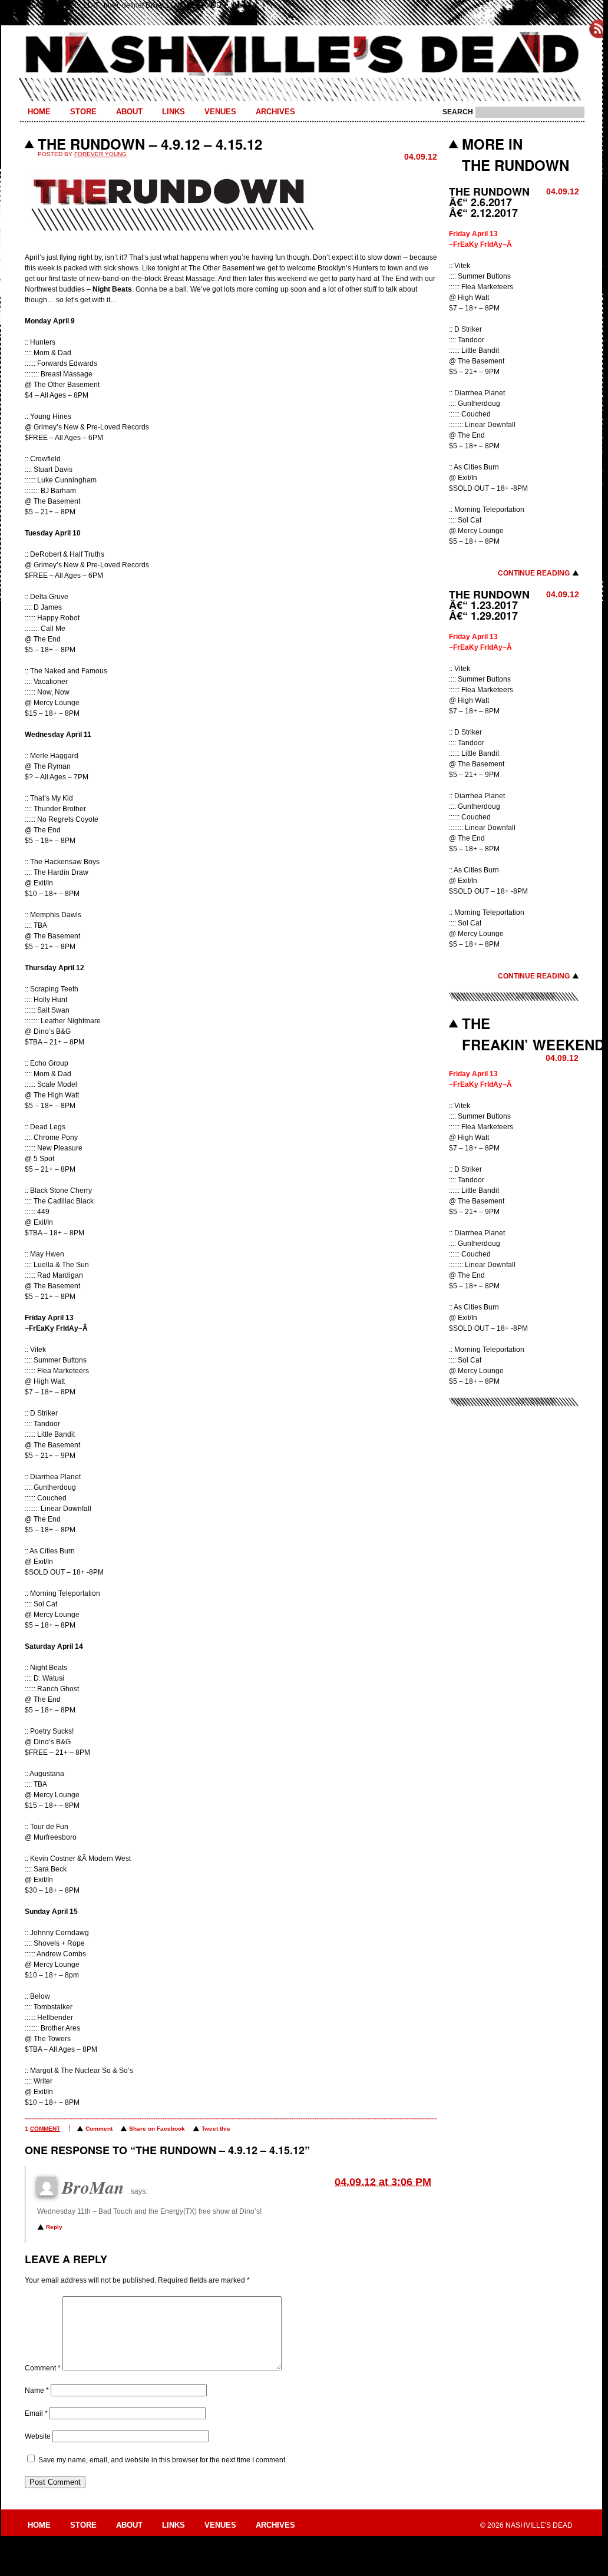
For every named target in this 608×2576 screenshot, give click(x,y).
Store (83, 112)
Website (38, 2436)
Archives (275, 112)
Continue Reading (534, 573)
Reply (54, 2227)
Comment (99, 2129)
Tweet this (216, 2129)
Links (174, 112)
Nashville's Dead (302, 55)
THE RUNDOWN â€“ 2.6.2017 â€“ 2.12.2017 (489, 202)
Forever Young (100, 154)
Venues (220, 112)
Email (36, 2413)
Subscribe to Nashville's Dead (599, 29)
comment (45, 2129)
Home (39, 112)
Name (37, 2390)
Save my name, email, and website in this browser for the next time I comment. (163, 2460)
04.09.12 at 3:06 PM (383, 2182)
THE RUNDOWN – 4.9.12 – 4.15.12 (150, 144)
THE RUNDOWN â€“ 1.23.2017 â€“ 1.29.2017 (489, 605)
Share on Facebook (157, 2129)
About (129, 112)
